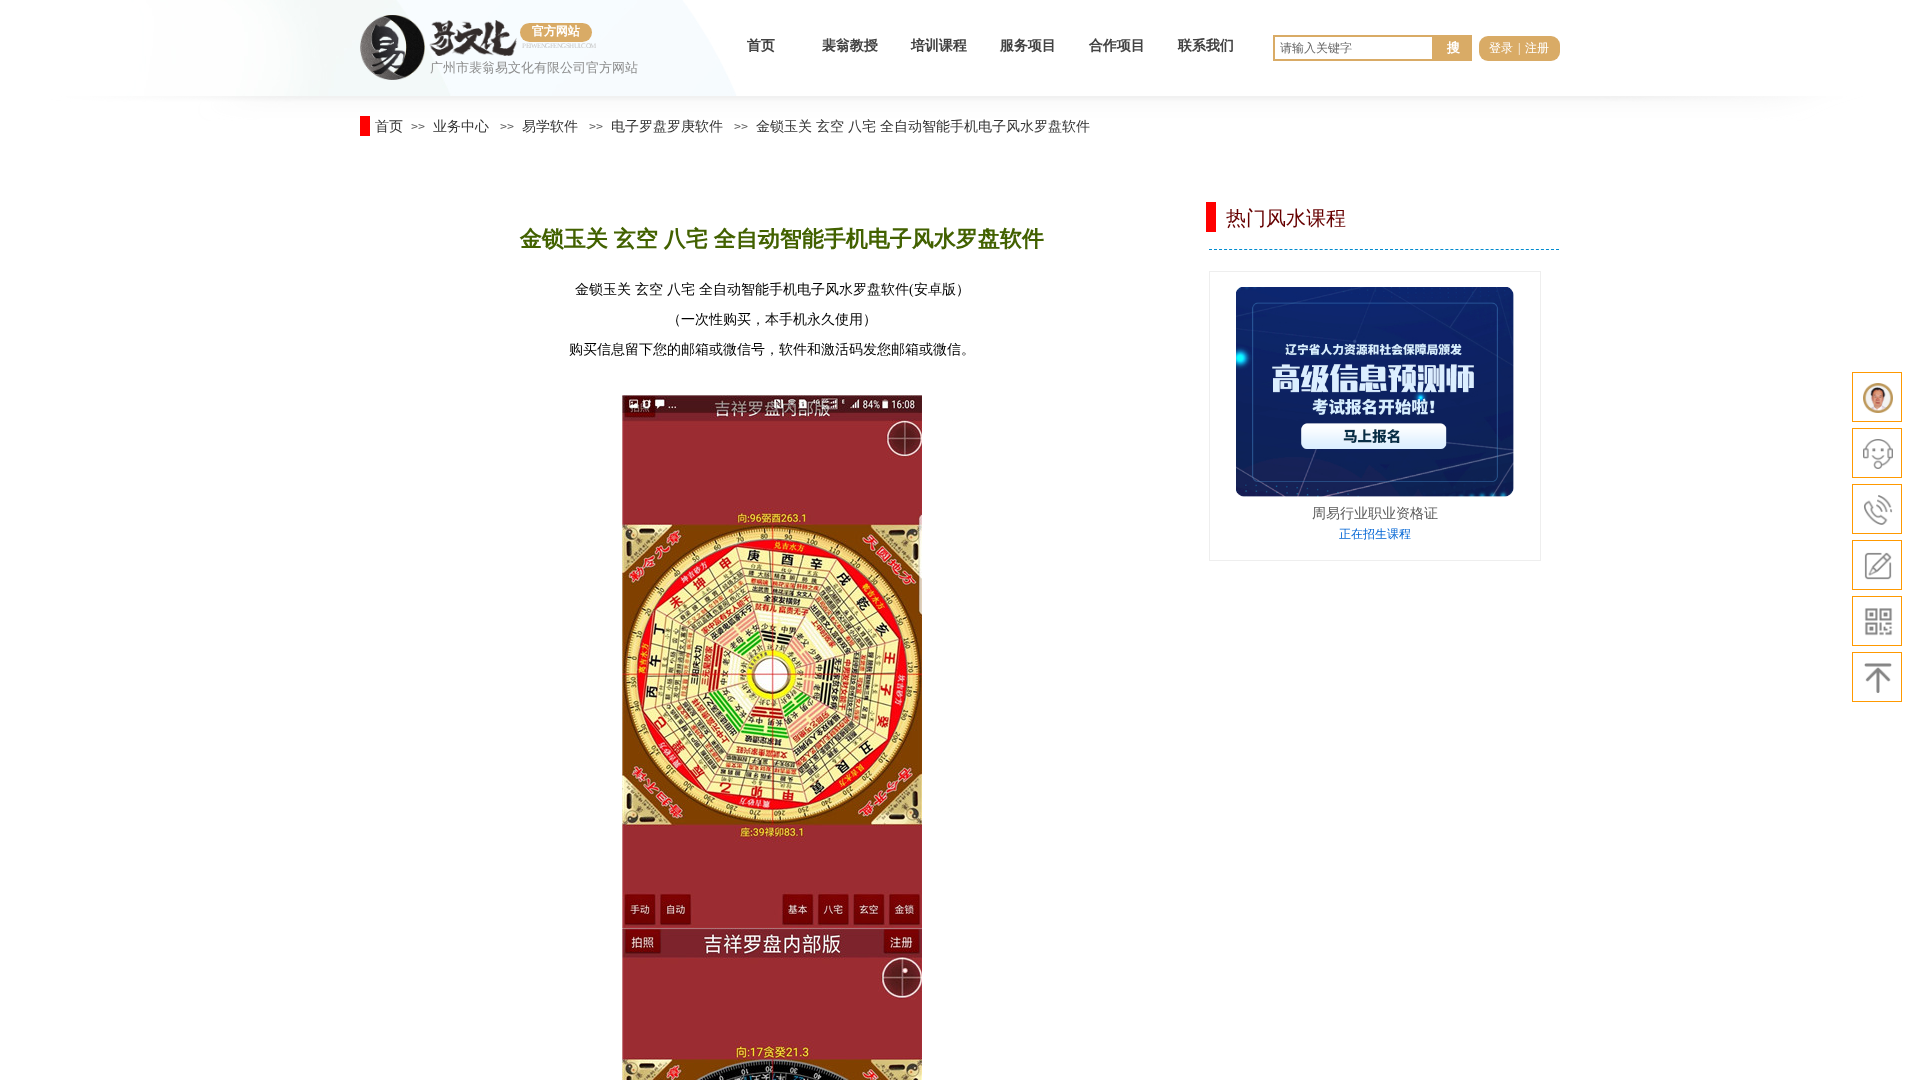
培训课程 (939, 45)
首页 (761, 45)
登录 (1501, 48)
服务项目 (1028, 45)
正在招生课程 (1375, 534)
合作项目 (1117, 45)
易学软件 (550, 126)
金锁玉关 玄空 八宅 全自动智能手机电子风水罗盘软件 (923, 126)
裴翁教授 (850, 45)
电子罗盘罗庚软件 (667, 126)
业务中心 (461, 126)
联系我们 (1206, 45)
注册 (1537, 48)
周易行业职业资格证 (1375, 513)
